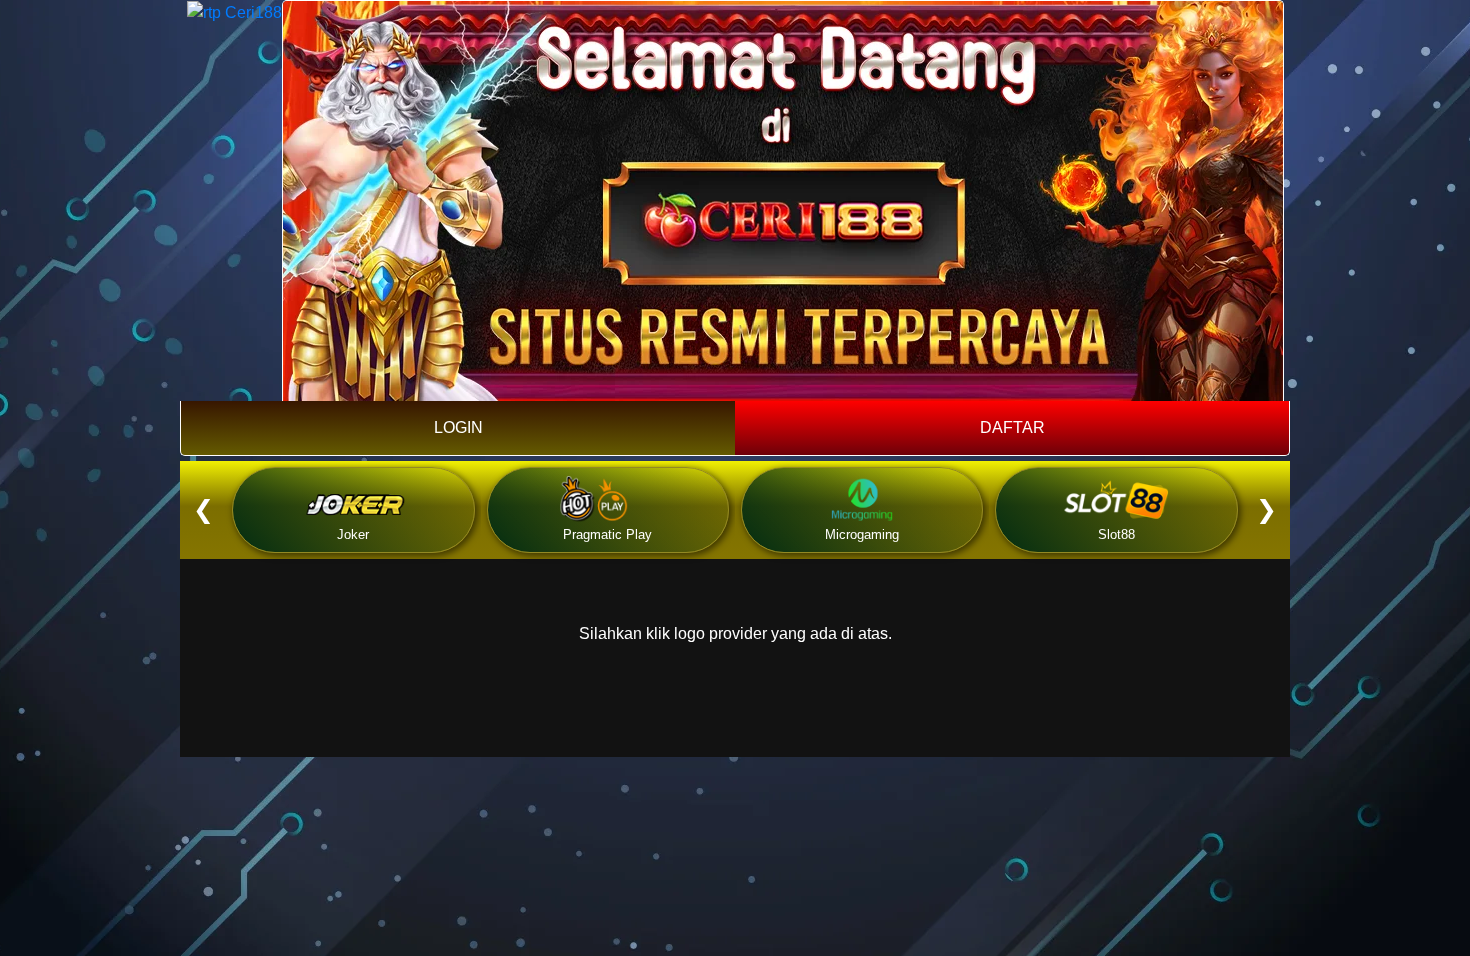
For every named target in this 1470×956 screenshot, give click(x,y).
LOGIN (458, 427)
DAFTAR (1012, 427)
